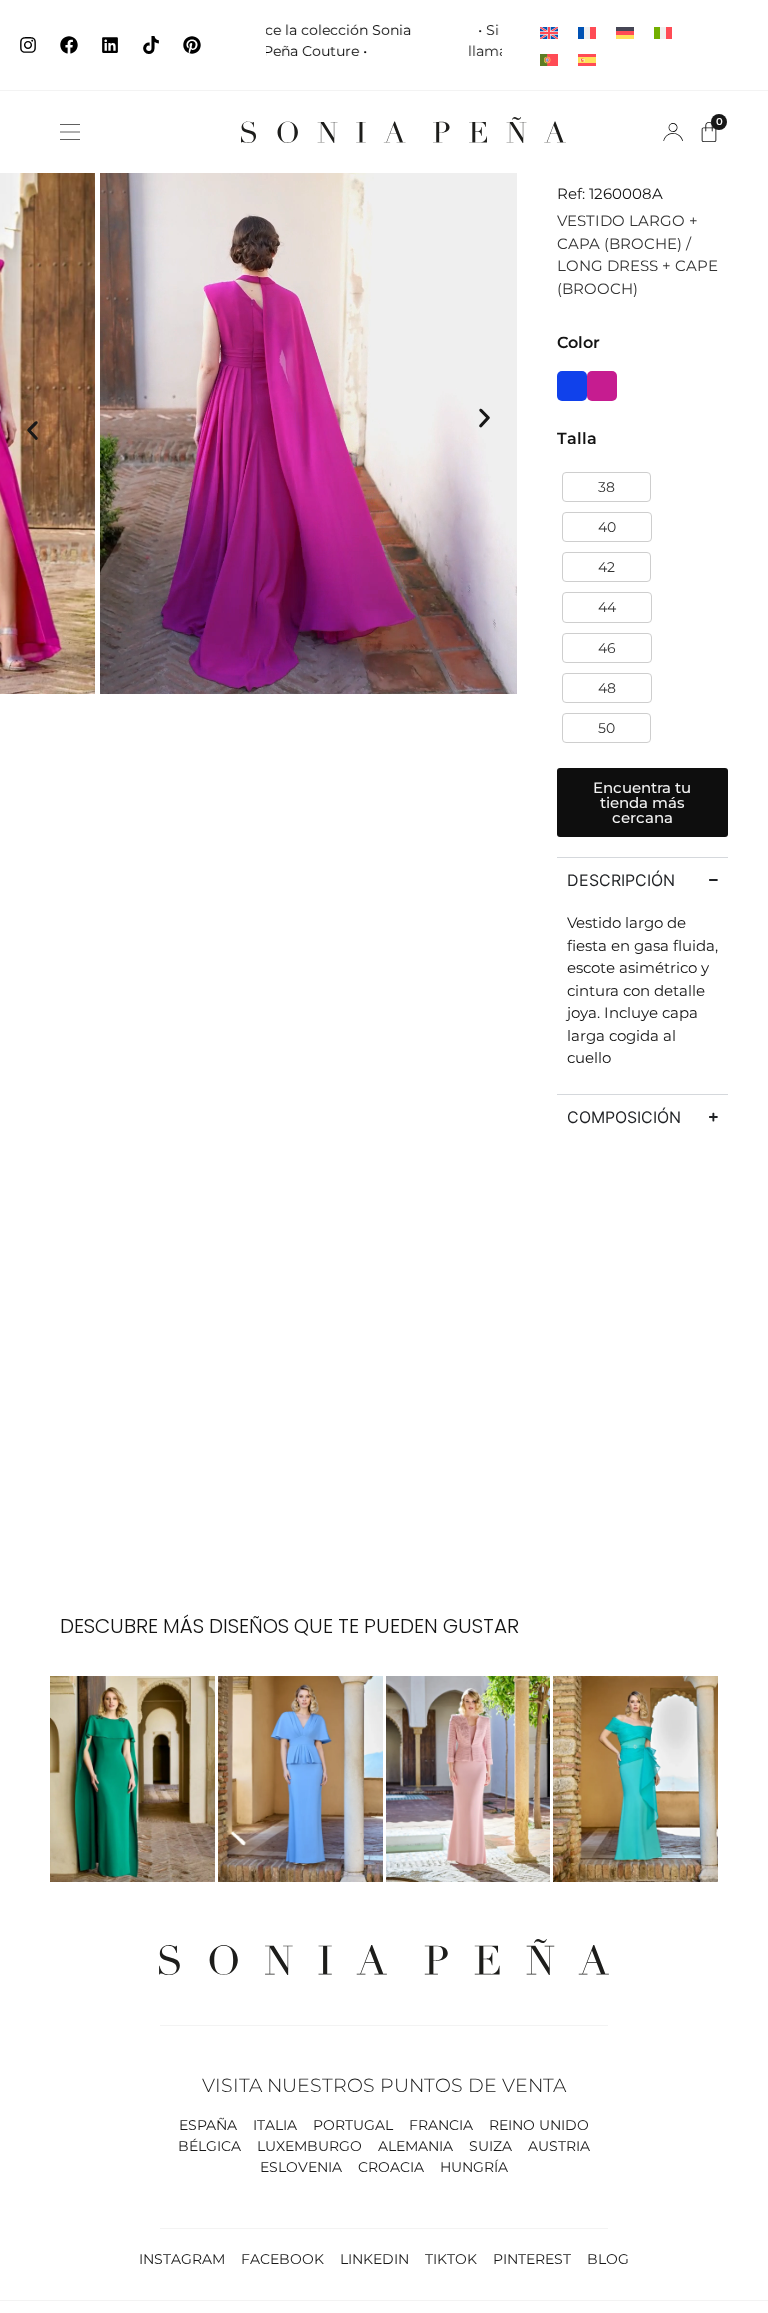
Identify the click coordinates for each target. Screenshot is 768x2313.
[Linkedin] (110, 45)
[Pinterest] (192, 45)
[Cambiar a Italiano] (663, 31)
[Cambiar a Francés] (587, 31)
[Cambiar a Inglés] (549, 31)
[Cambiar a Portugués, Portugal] (549, 58)
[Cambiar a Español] (587, 58)
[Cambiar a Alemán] (625, 31)
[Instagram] (28, 45)
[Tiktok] (151, 45)
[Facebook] (69, 45)
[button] (70, 132)
